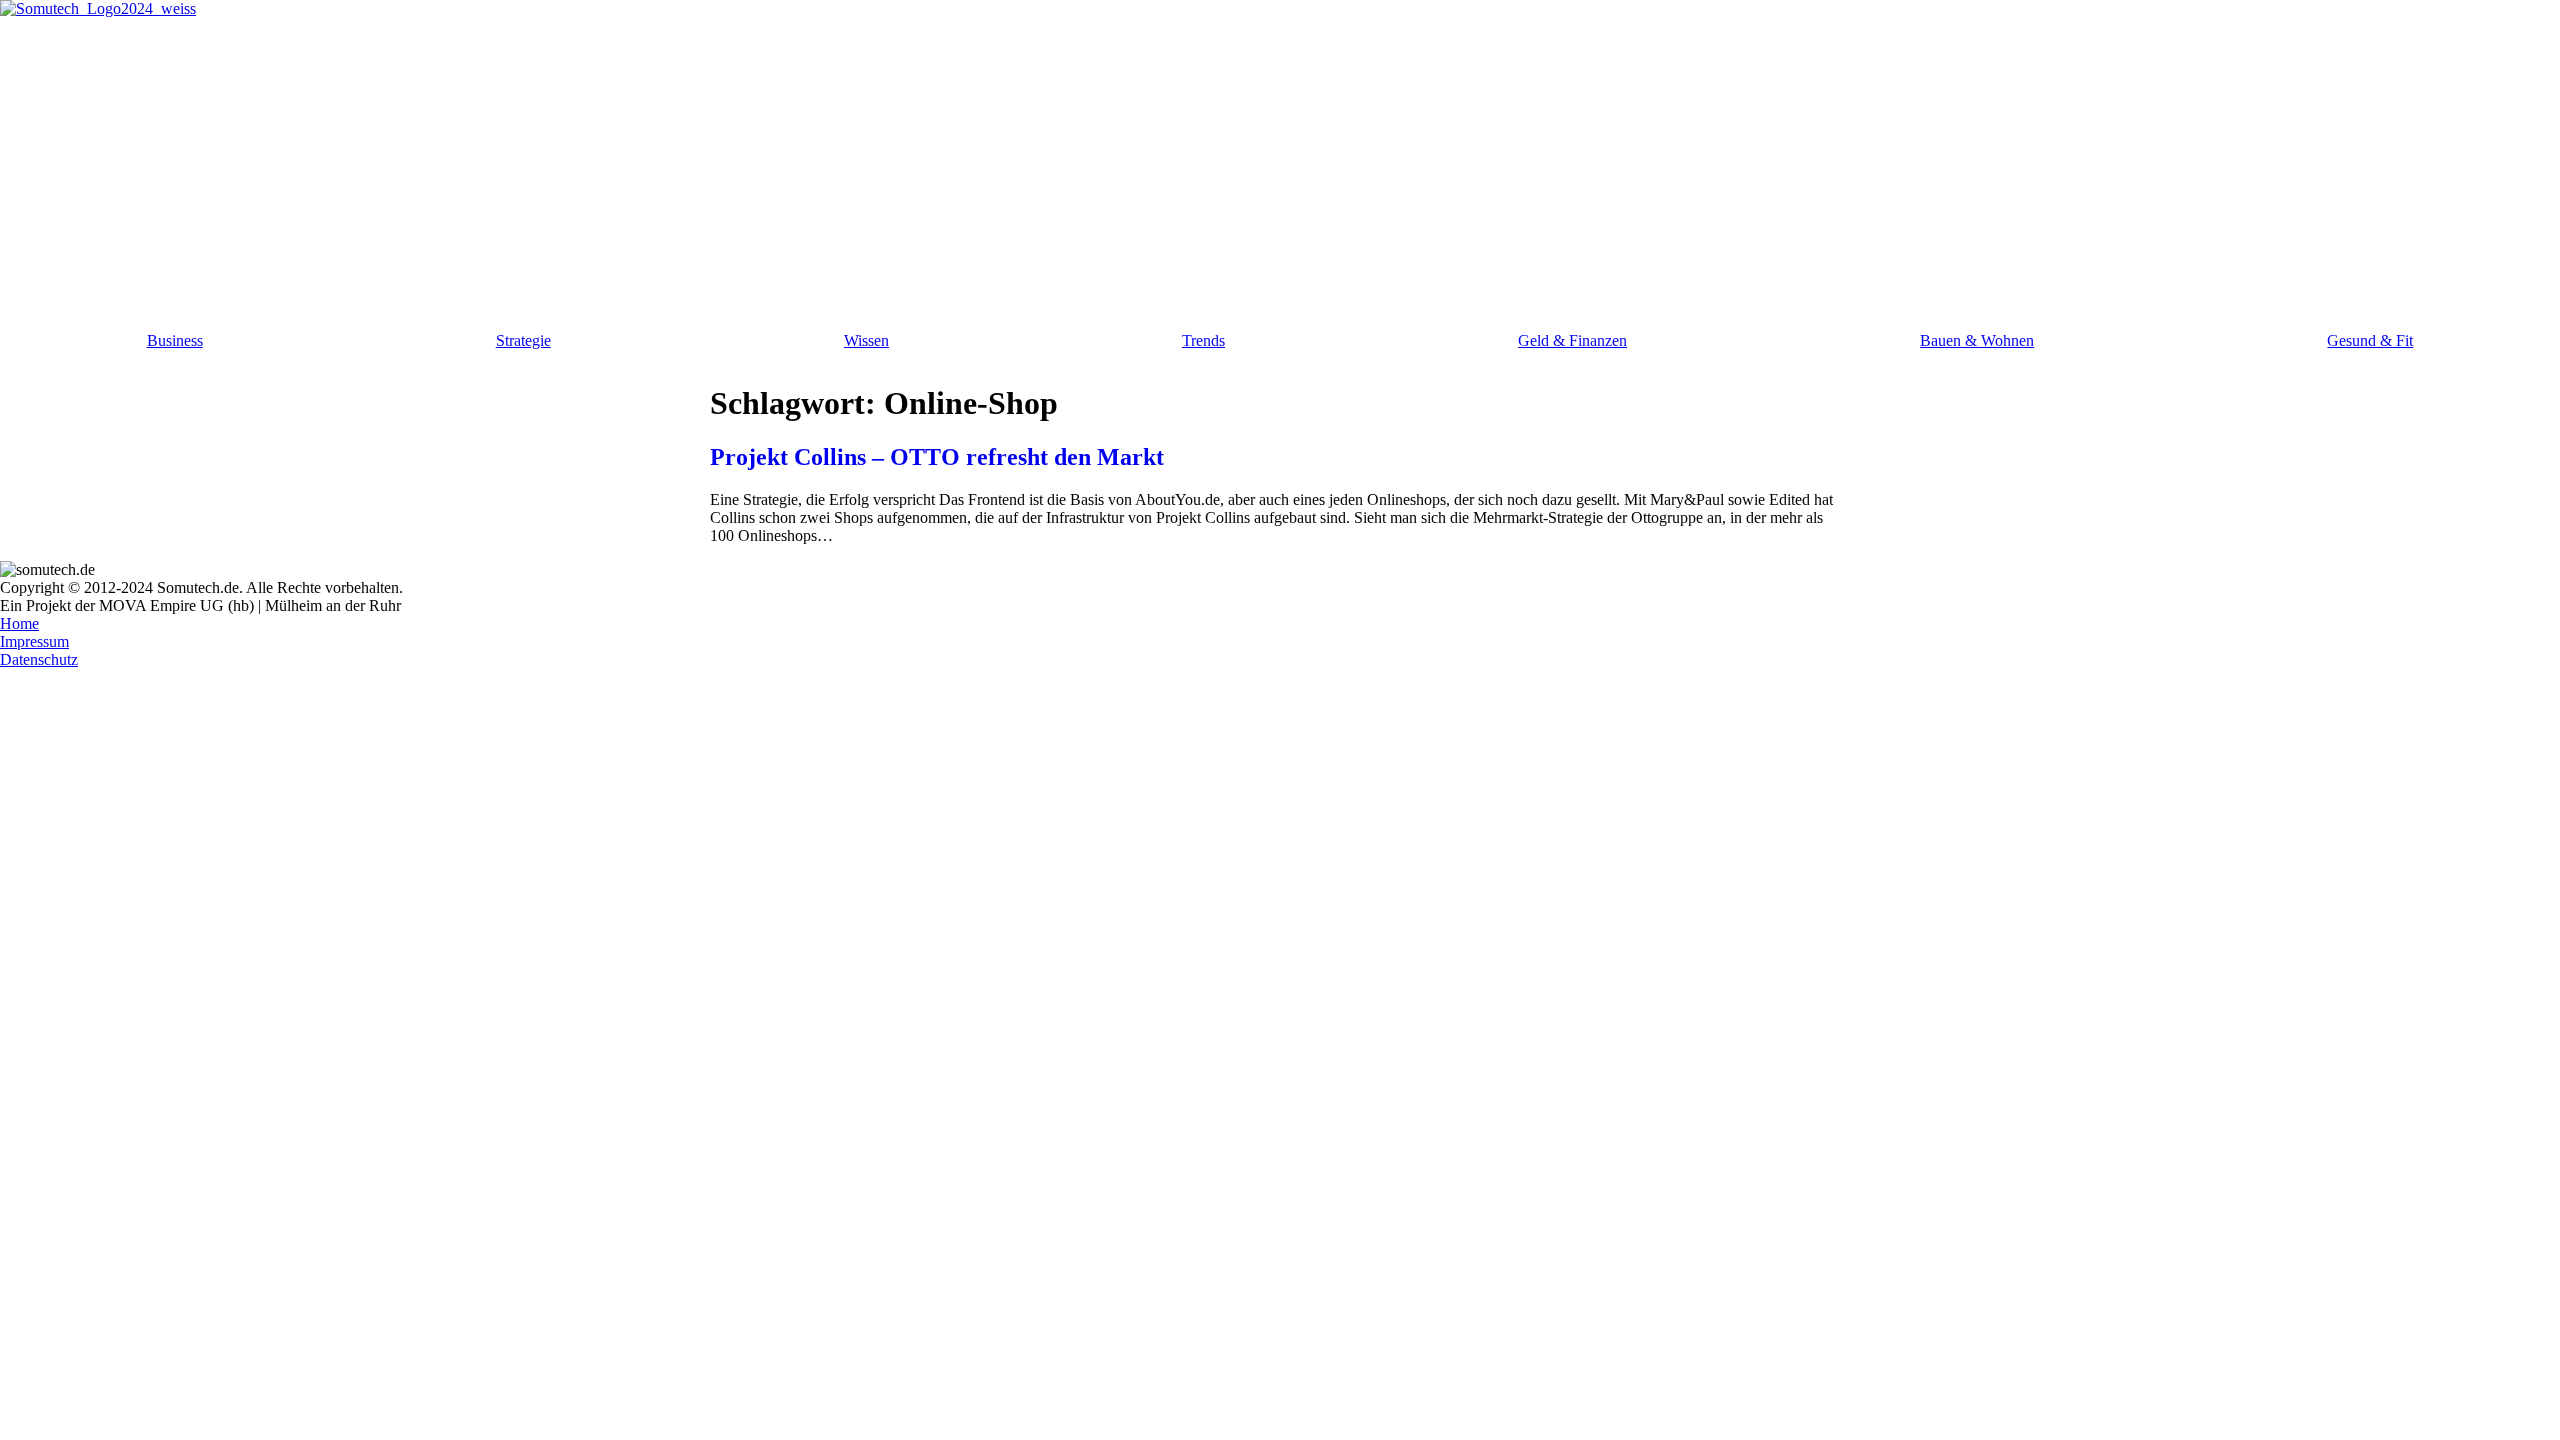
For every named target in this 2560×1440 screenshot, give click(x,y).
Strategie (523, 340)
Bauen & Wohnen (1977, 340)
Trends (1203, 340)
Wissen (866, 340)
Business (175, 340)
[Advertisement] (1280, 168)
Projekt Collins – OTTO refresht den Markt (937, 457)
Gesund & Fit (2370, 340)
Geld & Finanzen (1572, 340)
